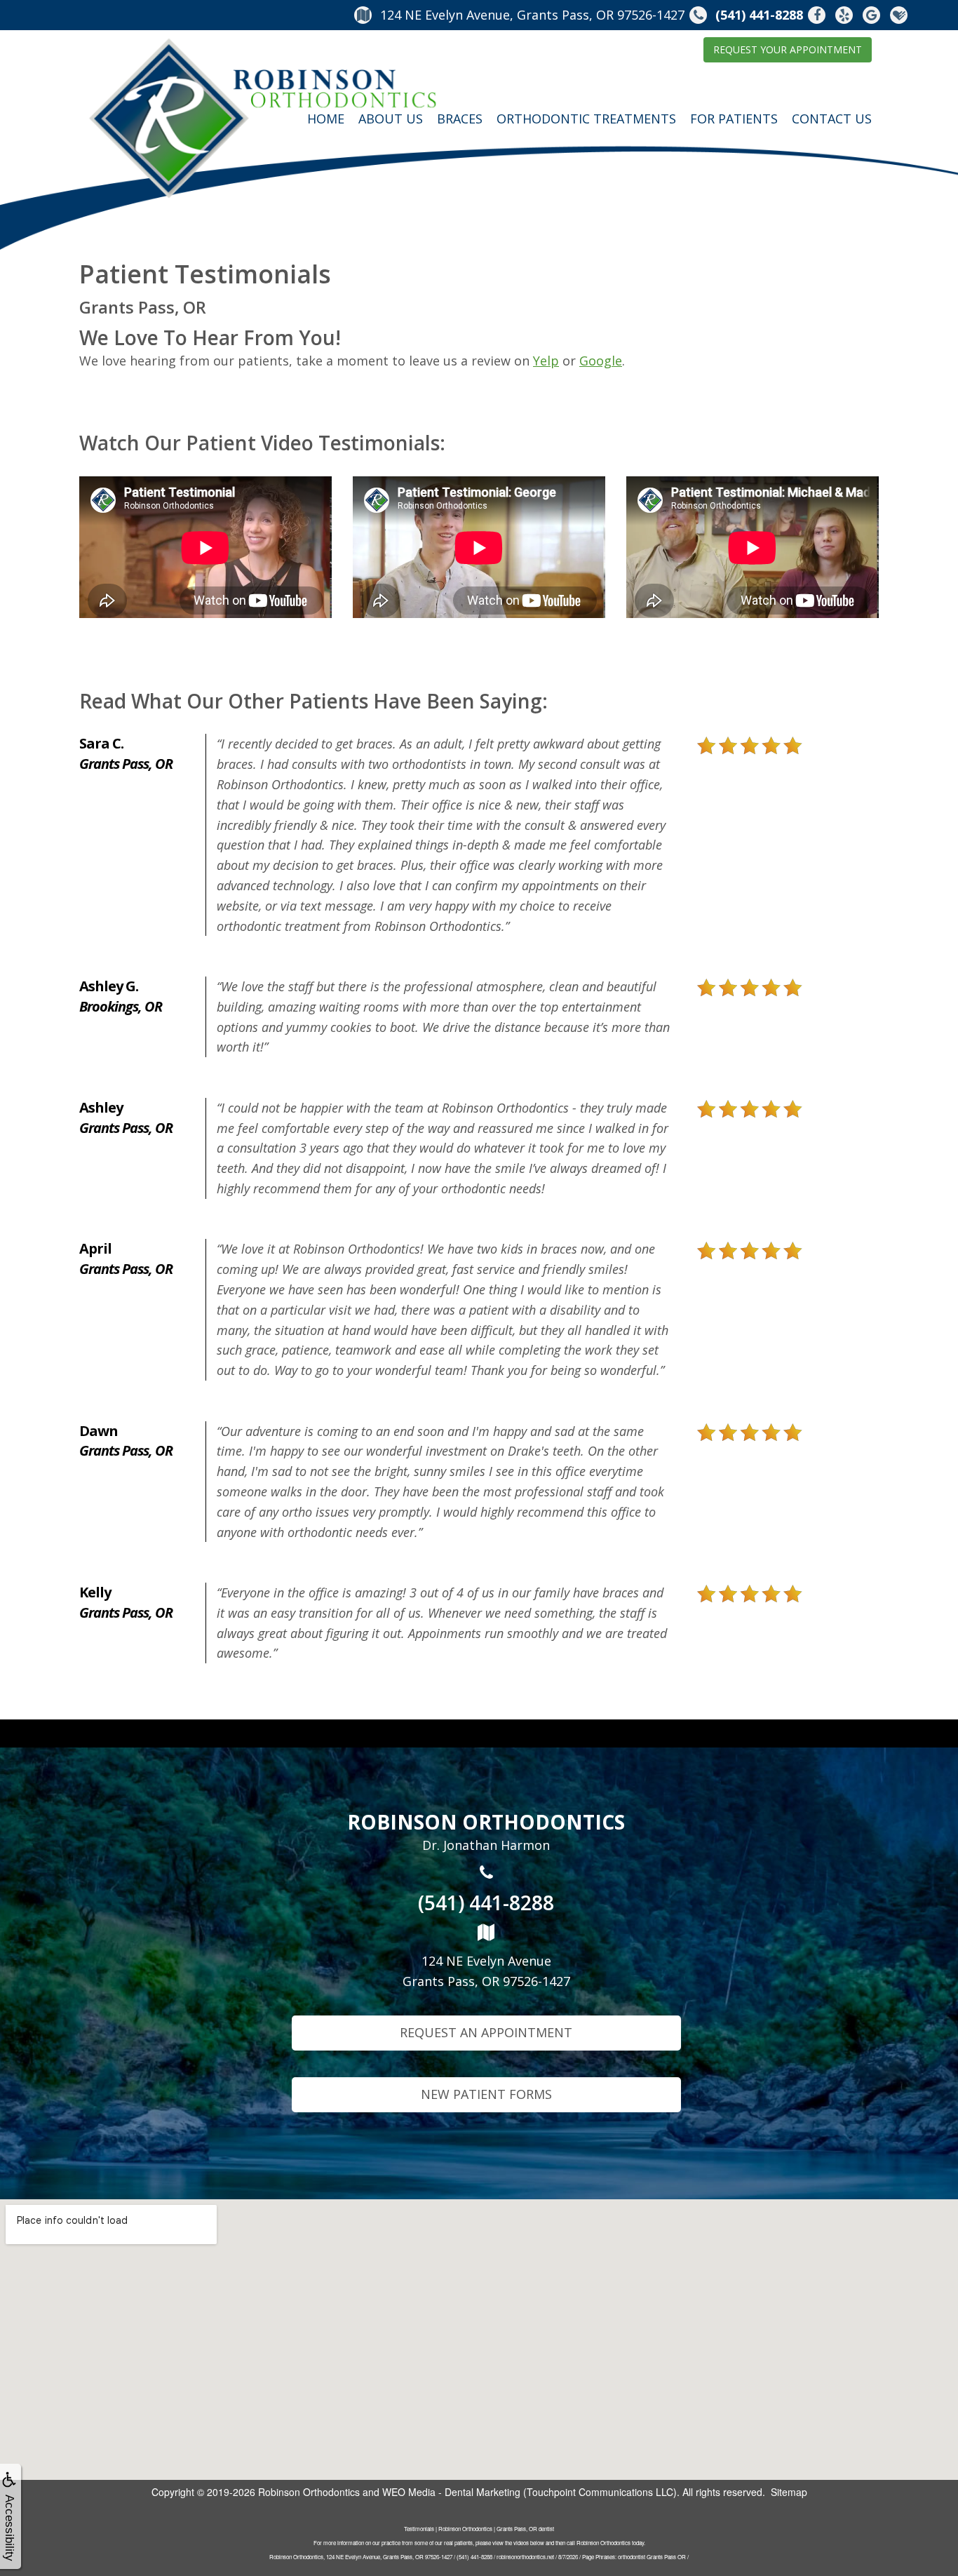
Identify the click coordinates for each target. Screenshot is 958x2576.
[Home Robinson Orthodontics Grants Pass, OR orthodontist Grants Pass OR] (263, 119)
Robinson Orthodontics (309, 2492)
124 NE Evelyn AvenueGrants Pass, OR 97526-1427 (486, 1971)
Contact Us (832, 119)
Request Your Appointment (788, 49)
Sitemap (789, 2492)
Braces (460, 119)
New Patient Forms (486, 2094)
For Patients (734, 119)
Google (601, 361)
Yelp (546, 361)
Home (326, 119)
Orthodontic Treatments (586, 119)
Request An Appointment (486, 2032)
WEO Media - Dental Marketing (451, 2492)
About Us (391, 119)
